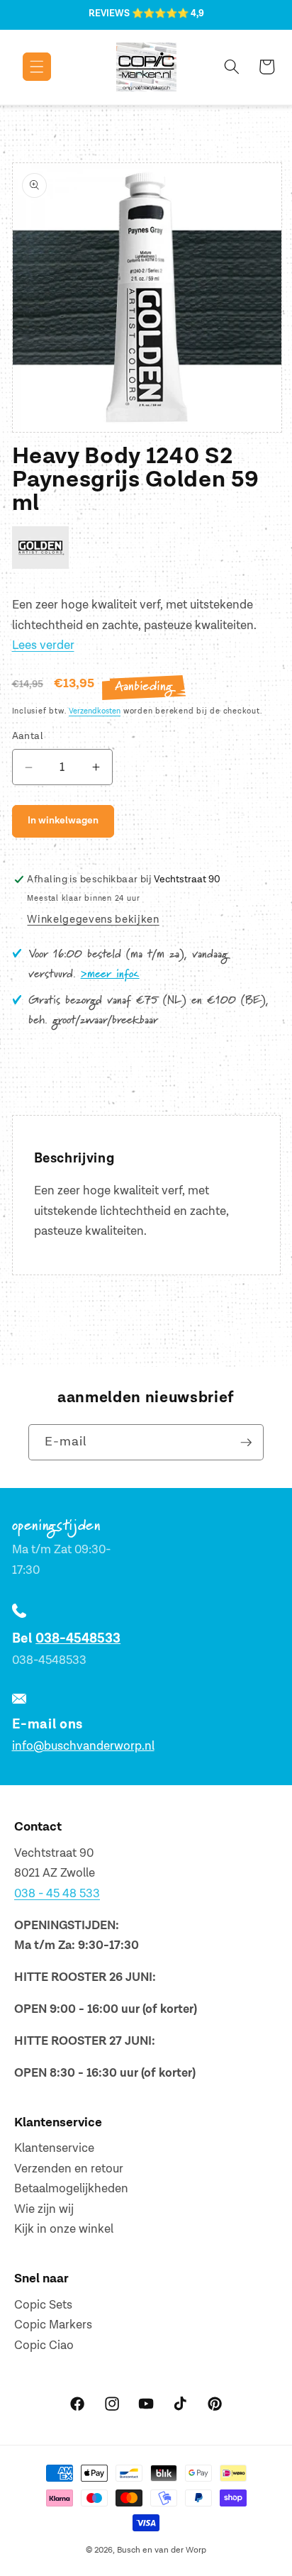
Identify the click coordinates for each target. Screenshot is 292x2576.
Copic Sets (43, 2305)
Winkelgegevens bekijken (93, 920)
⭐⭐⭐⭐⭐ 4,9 (168, 13)
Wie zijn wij (44, 2209)
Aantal (28, 736)
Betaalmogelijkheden (71, 2189)
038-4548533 (78, 1639)
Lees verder (43, 645)
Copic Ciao (44, 2345)
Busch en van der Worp (162, 2550)
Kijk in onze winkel (64, 2229)
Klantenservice (54, 2148)
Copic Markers (53, 2325)
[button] (27, 67)
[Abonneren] (246, 1443)
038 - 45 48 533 (57, 1894)
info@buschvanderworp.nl (83, 1746)
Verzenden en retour (69, 2169)
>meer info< (110, 975)
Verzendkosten (95, 711)
